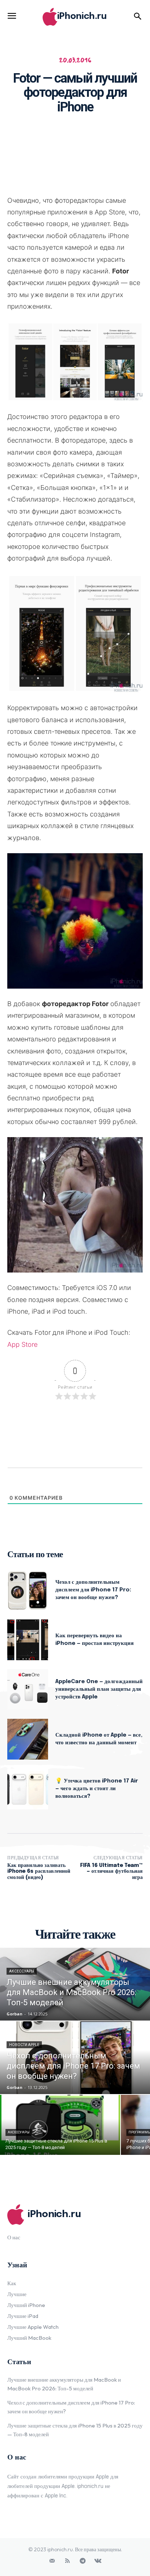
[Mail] (52, 2561)
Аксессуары (22, 1971)
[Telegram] (83, 2561)
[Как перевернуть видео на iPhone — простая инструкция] (28, 1640)
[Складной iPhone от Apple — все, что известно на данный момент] (28, 1739)
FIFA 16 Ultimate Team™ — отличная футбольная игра (111, 1872)
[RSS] (67, 2561)
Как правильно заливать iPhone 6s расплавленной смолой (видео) (39, 1872)
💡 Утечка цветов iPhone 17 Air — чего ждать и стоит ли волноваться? (97, 1789)
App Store (22, 1344)
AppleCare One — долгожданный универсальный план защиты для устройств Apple (99, 1689)
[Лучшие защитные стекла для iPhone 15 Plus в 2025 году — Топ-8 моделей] (60, 2125)
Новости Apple (24, 2045)
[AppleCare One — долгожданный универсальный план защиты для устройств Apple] (28, 1690)
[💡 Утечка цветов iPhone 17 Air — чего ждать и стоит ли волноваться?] (28, 1789)
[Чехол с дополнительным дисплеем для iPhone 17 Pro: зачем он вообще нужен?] (28, 1590)
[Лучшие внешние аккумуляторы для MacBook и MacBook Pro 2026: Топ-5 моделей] (75, 1984)
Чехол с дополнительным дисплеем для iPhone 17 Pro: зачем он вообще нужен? (93, 1590)
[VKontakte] (98, 2561)
